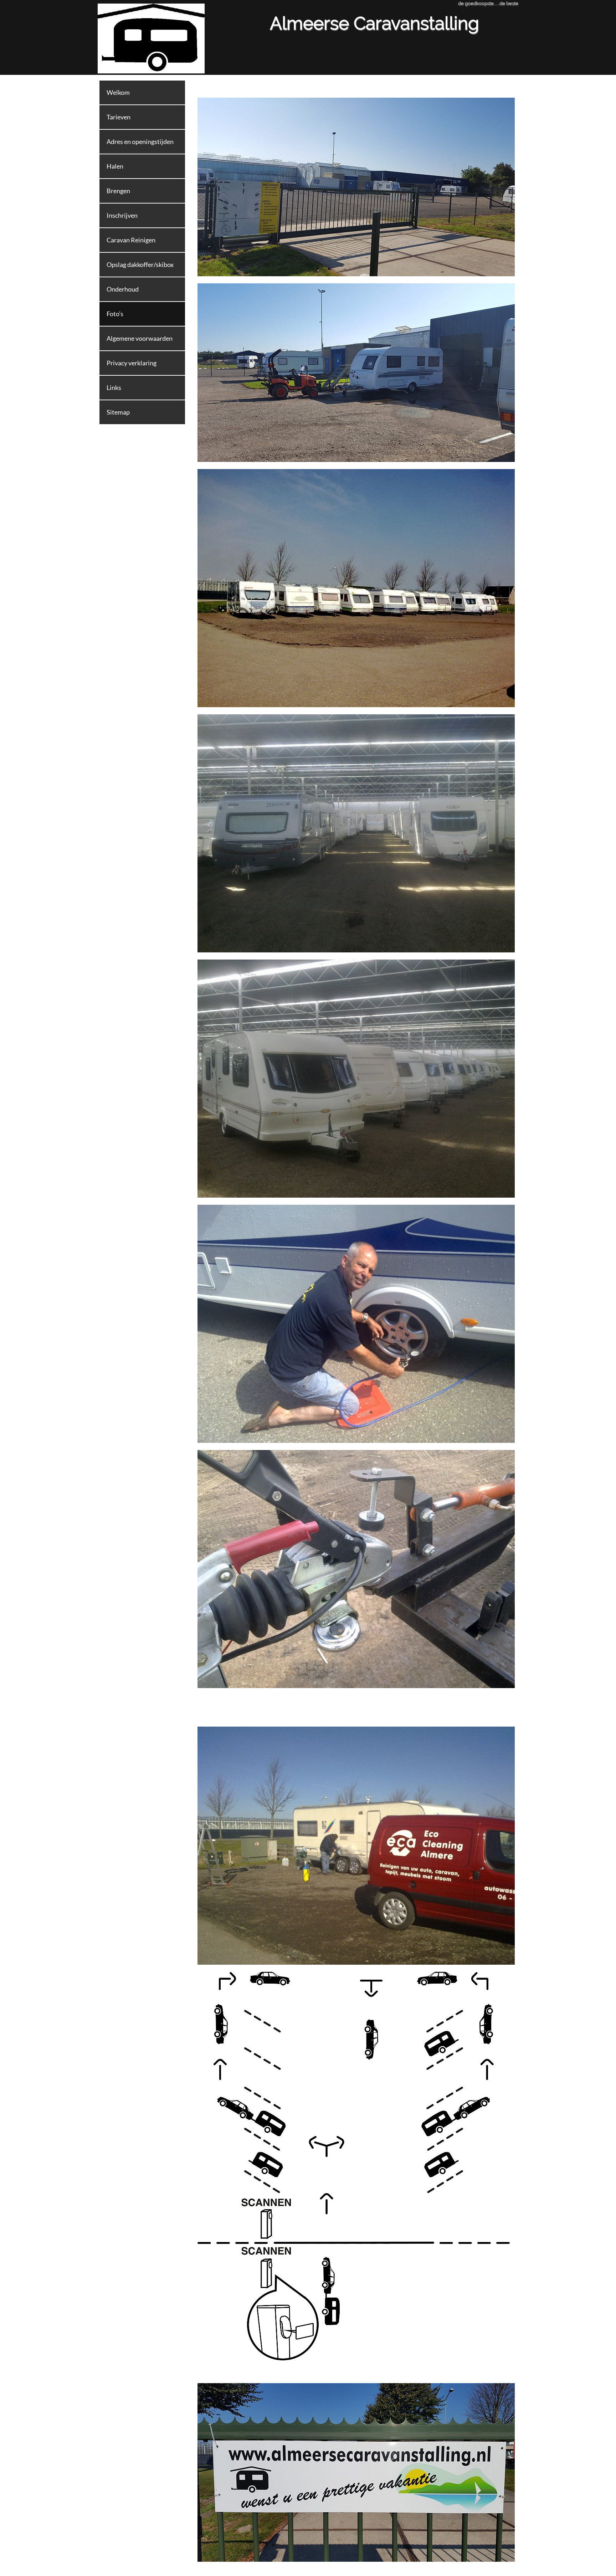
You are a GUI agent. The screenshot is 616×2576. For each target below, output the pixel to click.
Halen (115, 166)
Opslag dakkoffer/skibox (140, 264)
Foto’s (115, 314)
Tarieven (119, 117)
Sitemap (118, 412)
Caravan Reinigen (131, 240)
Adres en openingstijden (140, 142)
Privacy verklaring (132, 363)
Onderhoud (123, 289)
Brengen (118, 191)
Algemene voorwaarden (140, 338)
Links (114, 387)
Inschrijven (122, 215)
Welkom (118, 92)
